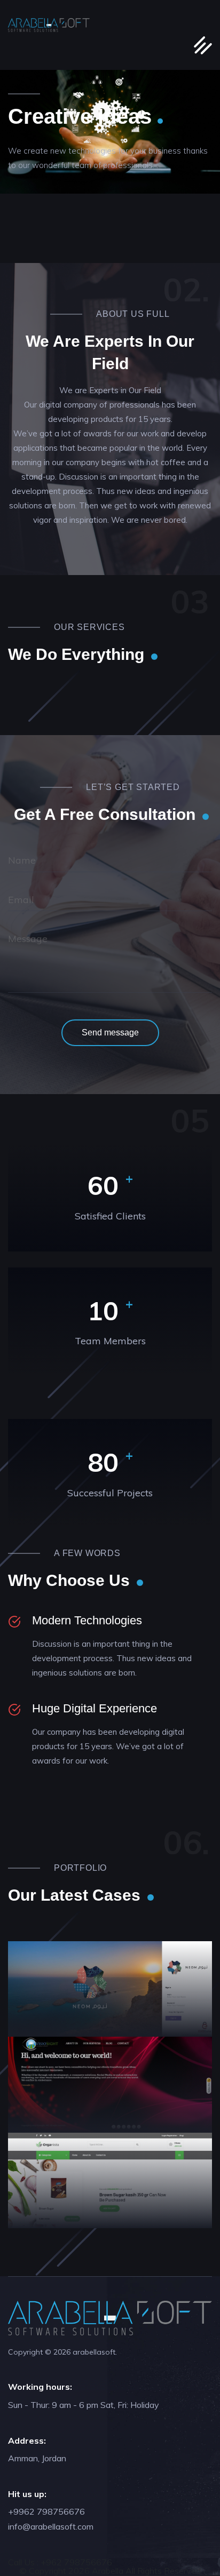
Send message (110, 1032)
